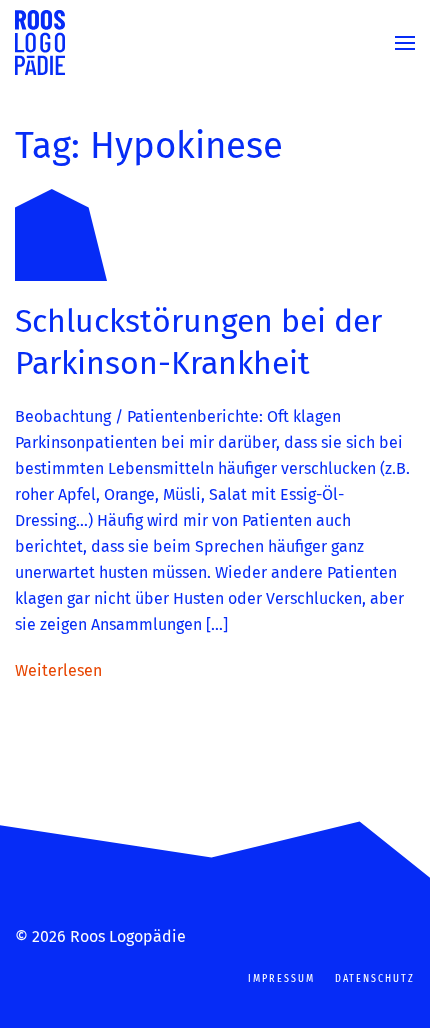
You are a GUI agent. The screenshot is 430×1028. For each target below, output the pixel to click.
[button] (405, 42)
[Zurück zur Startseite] (40, 42)
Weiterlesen (58, 670)
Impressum (281, 978)
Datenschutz (375, 978)
